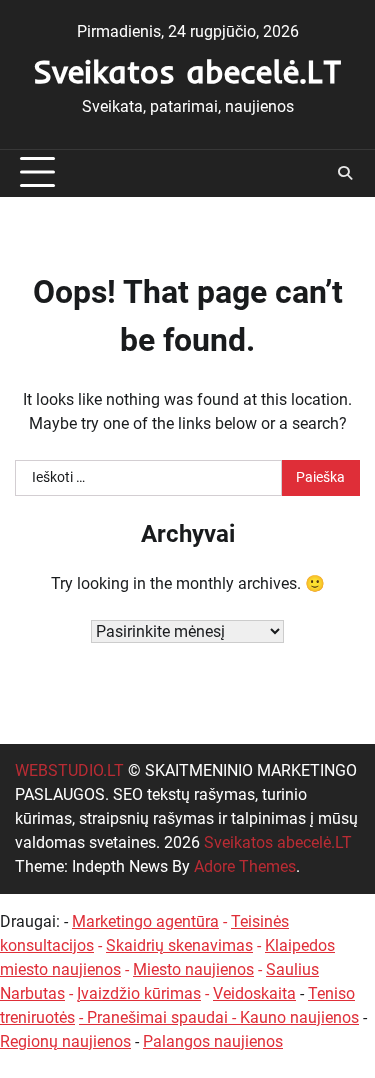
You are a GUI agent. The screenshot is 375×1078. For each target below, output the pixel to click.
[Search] (345, 173)
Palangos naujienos (213, 1041)
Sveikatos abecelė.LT (187, 71)
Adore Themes (245, 866)
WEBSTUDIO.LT (69, 770)
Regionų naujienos (65, 1041)
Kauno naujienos (299, 1017)
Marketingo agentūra (145, 921)
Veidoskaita (254, 993)
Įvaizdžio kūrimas (139, 993)
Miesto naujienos (193, 969)
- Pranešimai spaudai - (159, 1017)
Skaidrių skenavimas (179, 945)
